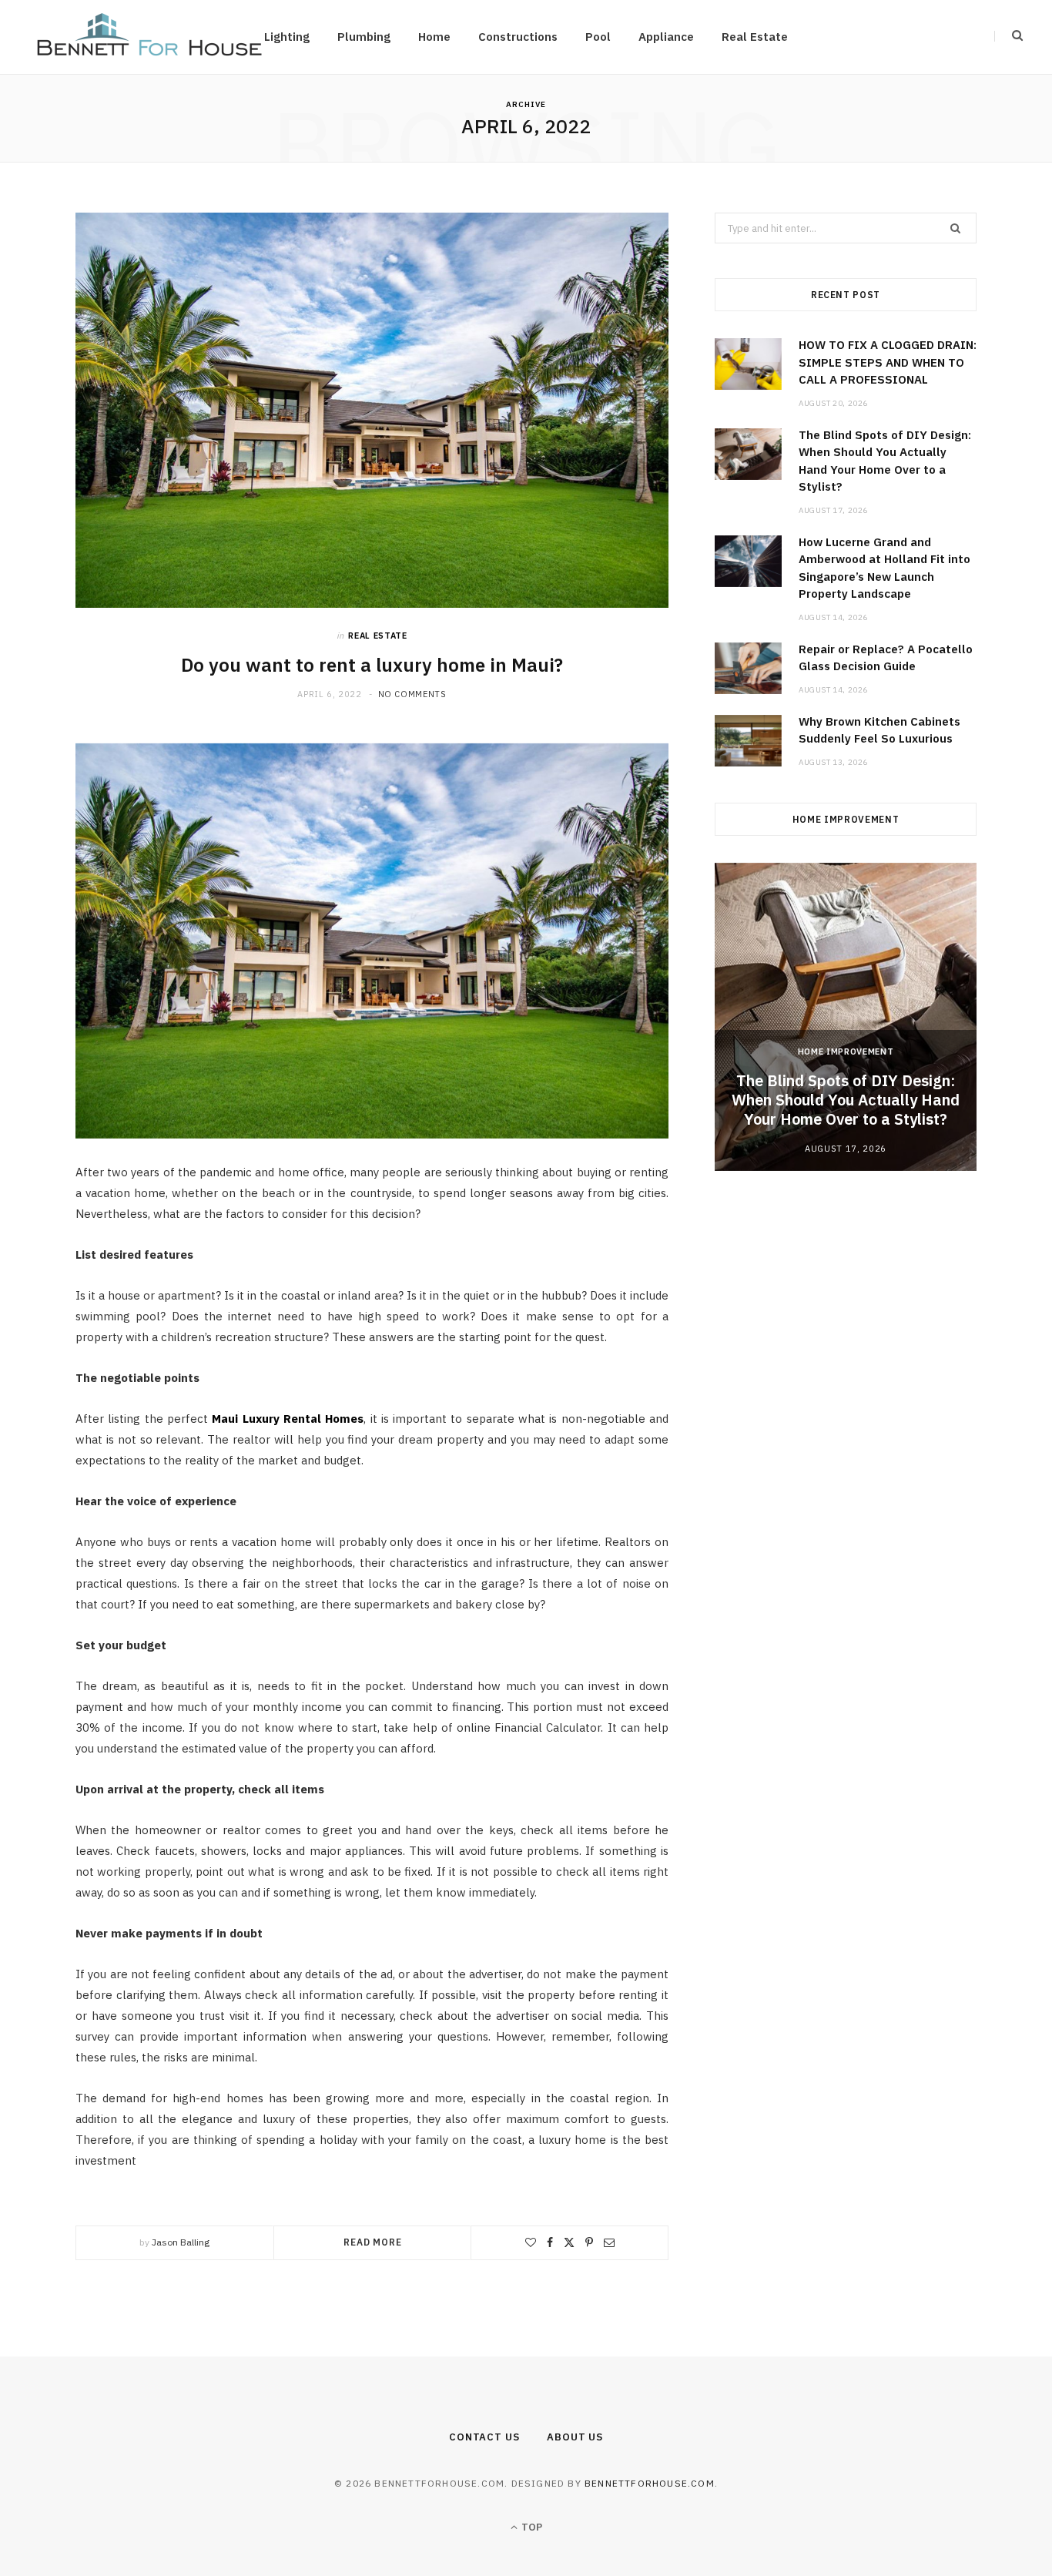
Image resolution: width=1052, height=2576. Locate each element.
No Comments (412, 694)
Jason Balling (181, 2242)
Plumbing (364, 37)
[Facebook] (550, 2242)
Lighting (287, 37)
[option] (846, 1017)
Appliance (666, 37)
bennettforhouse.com (650, 2483)
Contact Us (484, 2437)
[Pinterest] (589, 2242)
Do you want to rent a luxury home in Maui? (372, 665)
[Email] (609, 2242)
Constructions (518, 37)
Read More (373, 2242)
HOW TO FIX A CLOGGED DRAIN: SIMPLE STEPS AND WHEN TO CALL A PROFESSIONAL (888, 362)
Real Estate (755, 37)
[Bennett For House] (149, 37)
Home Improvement (846, 1052)
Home (434, 37)
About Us (575, 2437)
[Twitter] (569, 2242)
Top (531, 2527)
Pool (598, 37)
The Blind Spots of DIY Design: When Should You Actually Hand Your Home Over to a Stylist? (846, 1100)
